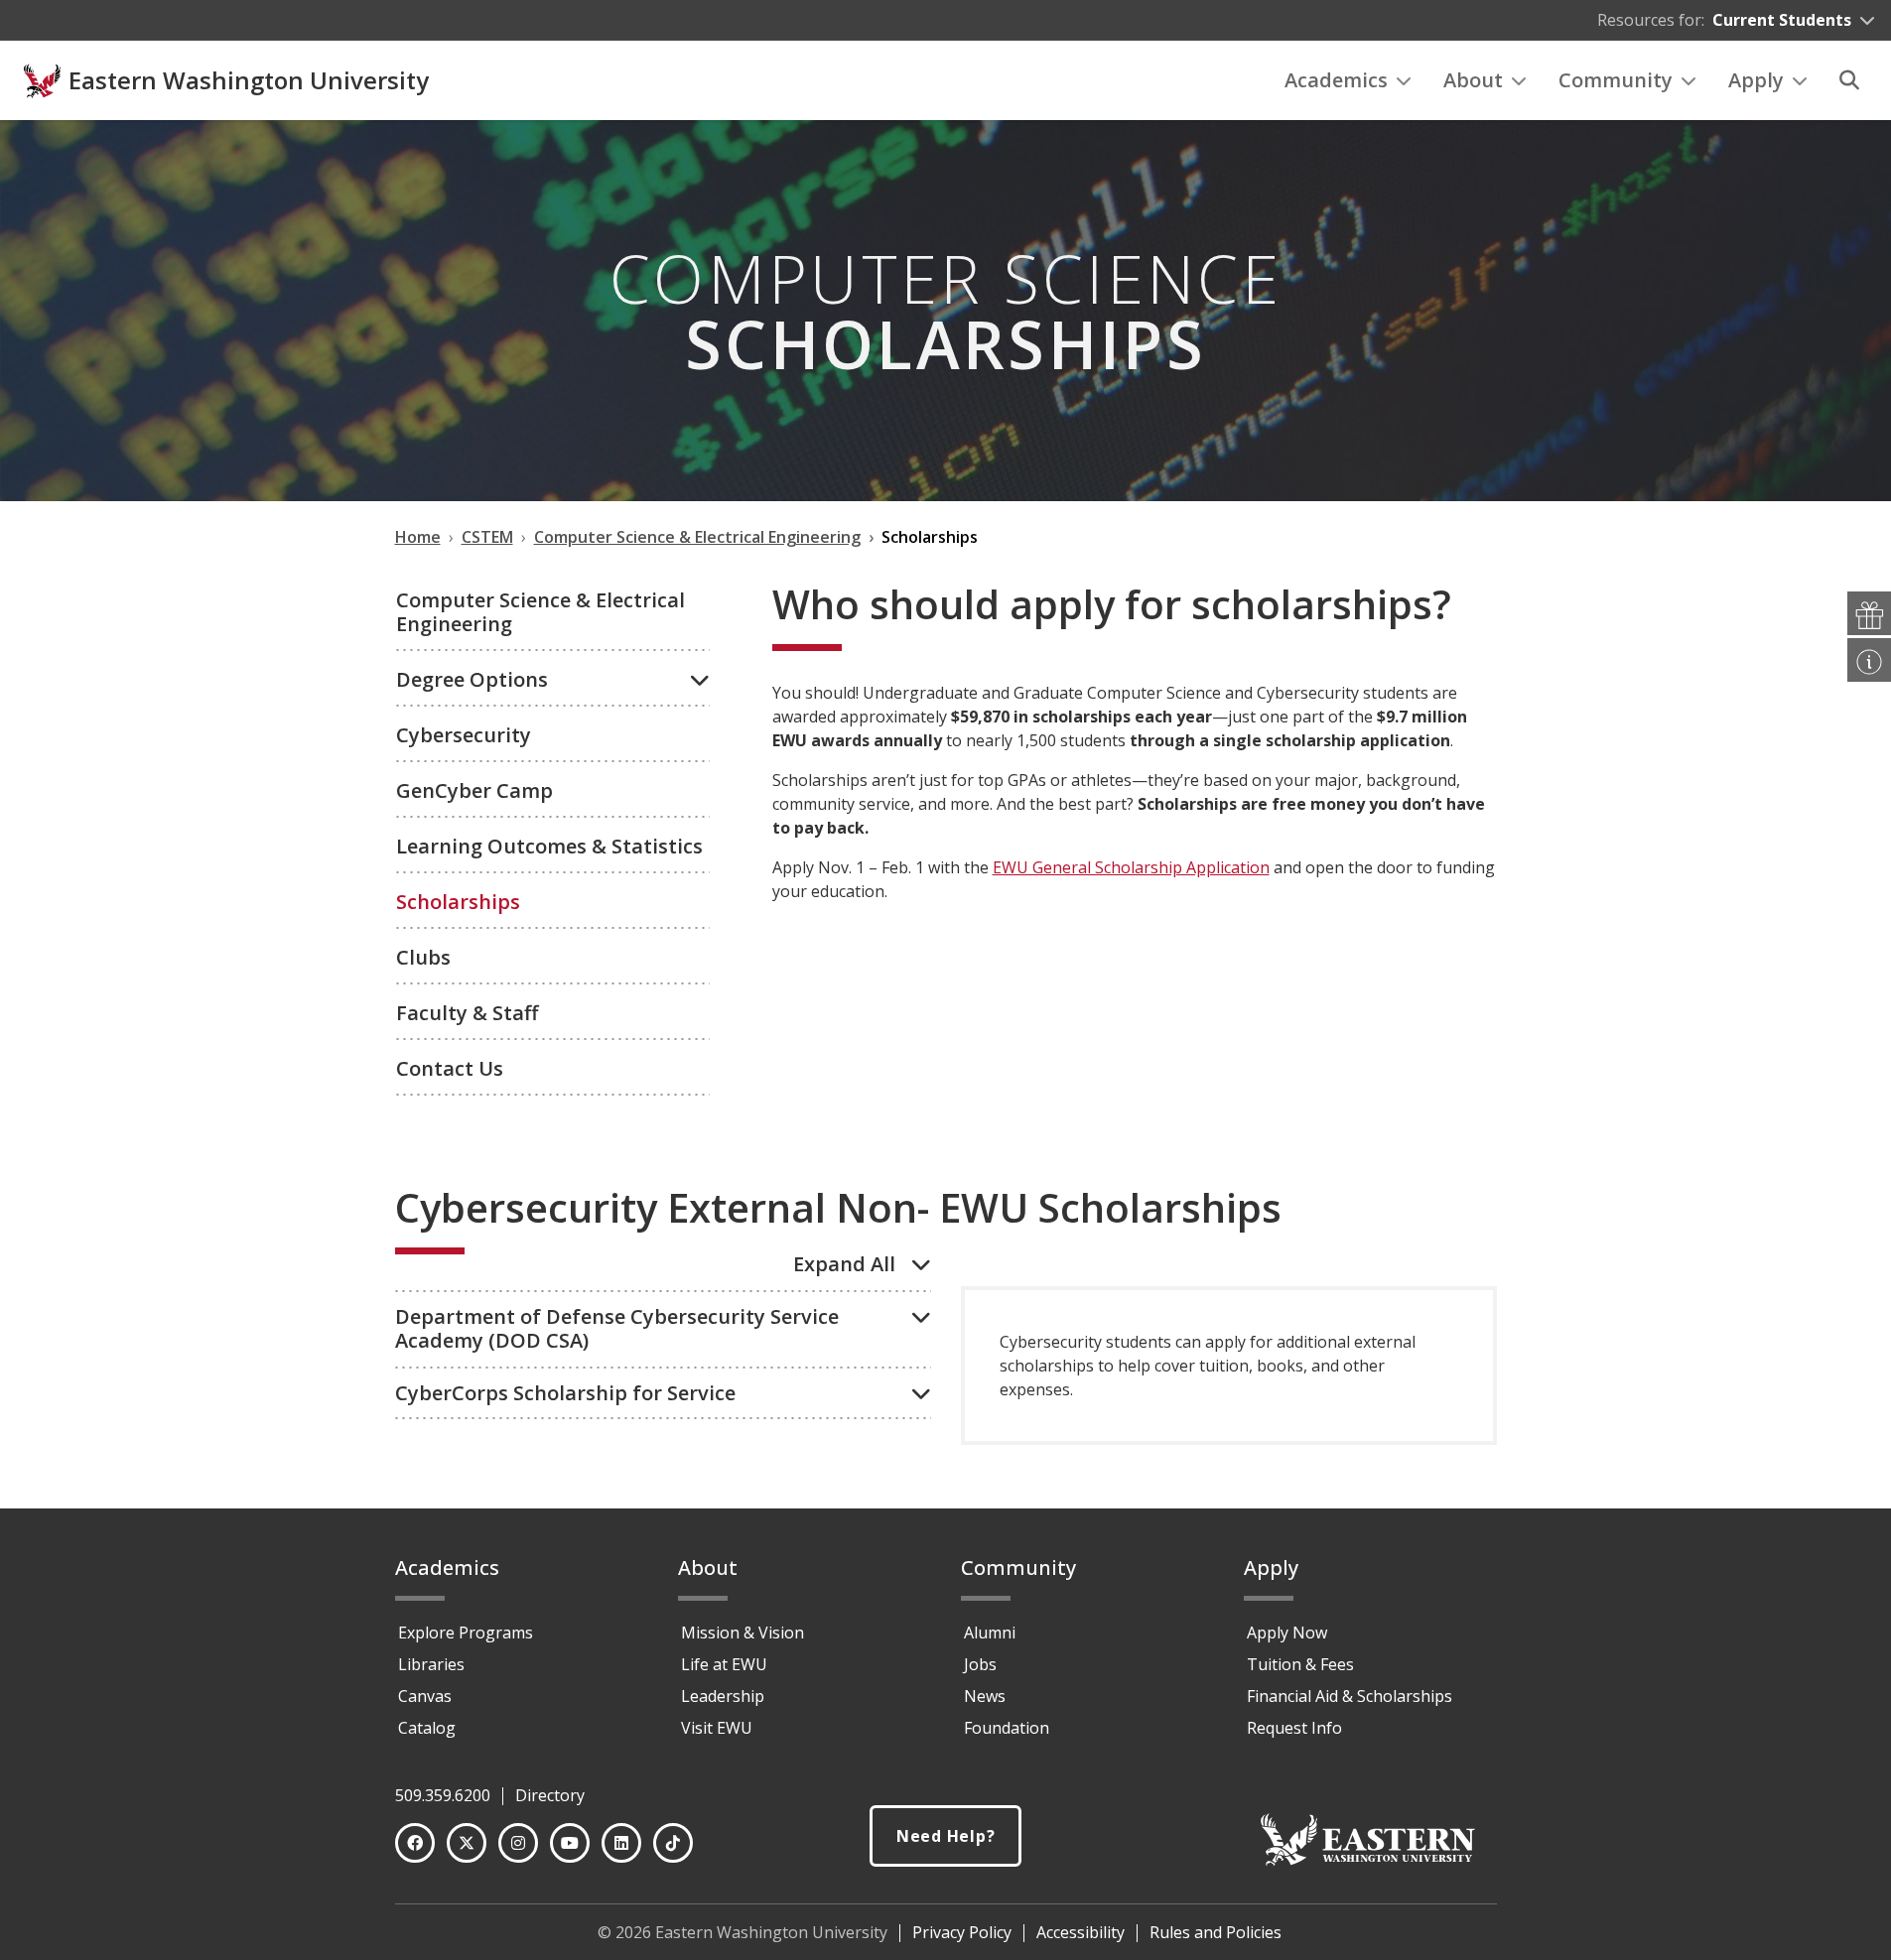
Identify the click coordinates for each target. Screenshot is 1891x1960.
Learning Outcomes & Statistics (549, 846)
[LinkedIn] (621, 1843)
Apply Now (1287, 1633)
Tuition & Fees (1300, 1664)
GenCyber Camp (474, 790)
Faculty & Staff (467, 1013)
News (985, 1696)
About (1473, 80)
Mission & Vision (743, 1633)
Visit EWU (717, 1728)
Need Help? (946, 1836)
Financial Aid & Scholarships (1350, 1696)
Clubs (423, 957)
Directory (550, 1795)
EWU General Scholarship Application (1131, 867)
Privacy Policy (962, 1932)
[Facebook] (415, 1843)
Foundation (1007, 1728)
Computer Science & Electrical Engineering (540, 612)
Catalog (427, 1728)
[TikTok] (673, 1843)
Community (1616, 80)
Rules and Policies (1216, 1932)
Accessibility (1081, 1932)
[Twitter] (467, 1843)
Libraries (431, 1664)
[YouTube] (570, 1843)
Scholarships (458, 902)
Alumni (990, 1633)
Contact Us (450, 1068)
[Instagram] (518, 1843)
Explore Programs (466, 1633)
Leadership (723, 1696)
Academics (1336, 80)
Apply (1756, 80)
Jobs (980, 1664)
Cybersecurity (464, 735)
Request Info (1294, 1728)
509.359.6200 (443, 1795)
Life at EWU (724, 1664)
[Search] (1849, 80)
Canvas (425, 1696)
